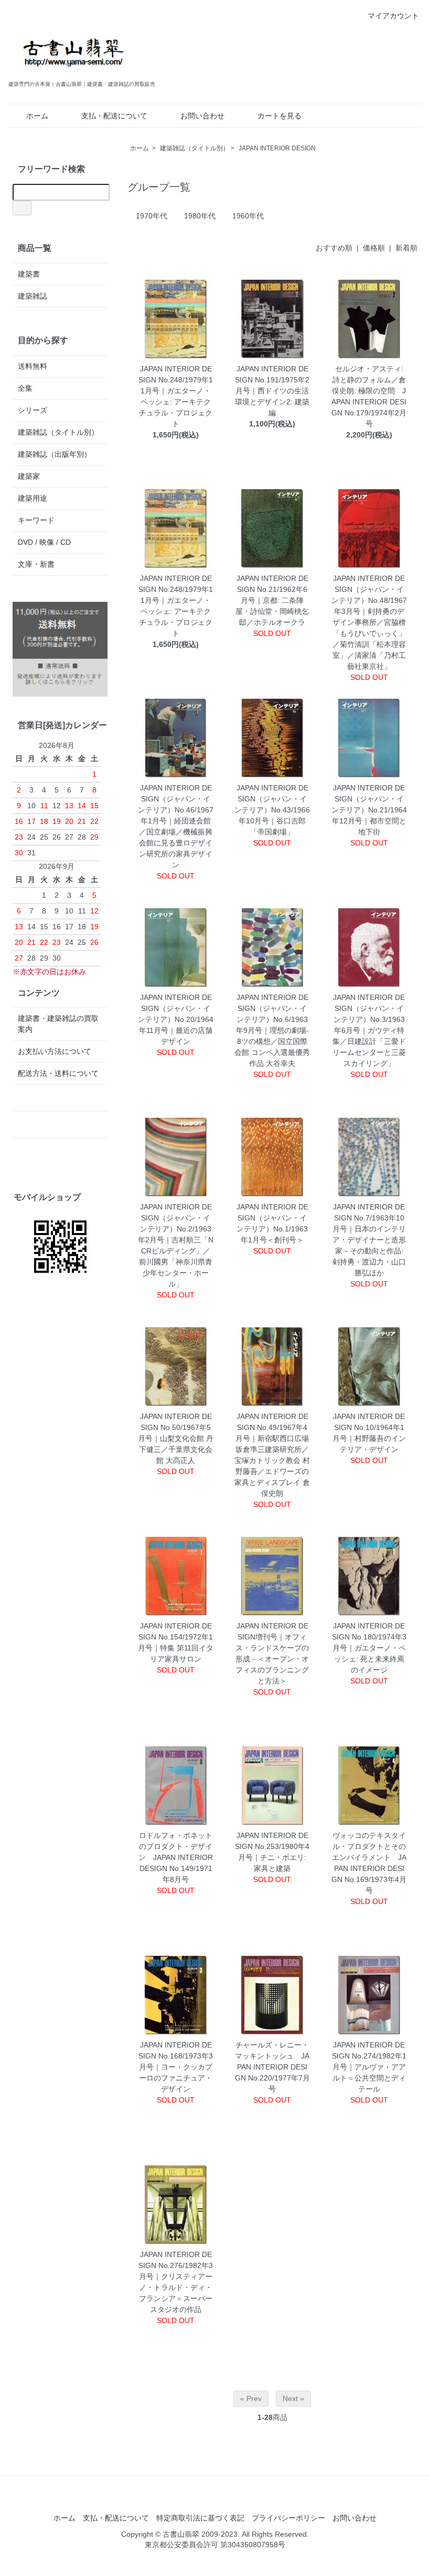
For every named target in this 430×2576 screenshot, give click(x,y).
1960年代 (248, 216)
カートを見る (279, 116)
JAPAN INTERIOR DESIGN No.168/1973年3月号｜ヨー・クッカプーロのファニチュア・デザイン (176, 2067)
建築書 (29, 274)
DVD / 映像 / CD (44, 542)
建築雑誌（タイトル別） (195, 148)
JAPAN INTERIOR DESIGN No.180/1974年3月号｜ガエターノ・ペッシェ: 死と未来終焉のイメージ (369, 1648)
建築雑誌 (33, 296)
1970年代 (152, 216)
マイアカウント (393, 16)
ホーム (37, 116)
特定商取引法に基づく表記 (200, 2518)
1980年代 (200, 216)
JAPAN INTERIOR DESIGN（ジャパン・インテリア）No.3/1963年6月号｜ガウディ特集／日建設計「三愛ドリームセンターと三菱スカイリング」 (369, 1030)
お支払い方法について (55, 1051)
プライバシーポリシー (288, 2518)
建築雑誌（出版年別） (55, 454)
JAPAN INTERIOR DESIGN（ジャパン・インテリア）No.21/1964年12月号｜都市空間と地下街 (369, 810)
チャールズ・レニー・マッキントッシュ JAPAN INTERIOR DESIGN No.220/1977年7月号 (272, 2067)
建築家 (29, 476)
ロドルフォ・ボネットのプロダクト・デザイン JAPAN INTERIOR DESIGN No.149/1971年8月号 (176, 1857)
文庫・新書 (36, 564)
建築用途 (33, 498)
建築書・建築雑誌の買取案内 (58, 1024)
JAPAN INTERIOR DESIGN (277, 148)
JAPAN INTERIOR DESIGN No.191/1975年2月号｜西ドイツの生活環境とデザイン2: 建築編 (272, 391)
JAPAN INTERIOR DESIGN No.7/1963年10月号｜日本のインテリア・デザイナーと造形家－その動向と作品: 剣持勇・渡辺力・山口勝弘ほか (369, 1240)
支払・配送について (114, 116)
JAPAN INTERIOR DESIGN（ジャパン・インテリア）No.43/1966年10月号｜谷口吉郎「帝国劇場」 (272, 810)
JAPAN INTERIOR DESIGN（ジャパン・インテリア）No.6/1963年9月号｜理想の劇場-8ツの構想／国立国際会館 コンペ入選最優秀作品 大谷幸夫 (272, 1030)
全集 (25, 388)
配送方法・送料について (58, 1073)
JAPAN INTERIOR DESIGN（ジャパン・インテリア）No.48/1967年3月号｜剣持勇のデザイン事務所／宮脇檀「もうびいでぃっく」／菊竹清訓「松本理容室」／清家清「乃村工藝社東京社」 (369, 622)
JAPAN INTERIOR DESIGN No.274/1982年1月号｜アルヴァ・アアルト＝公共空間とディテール (369, 2067)
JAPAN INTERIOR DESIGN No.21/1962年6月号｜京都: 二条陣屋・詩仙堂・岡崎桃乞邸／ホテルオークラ (272, 600)
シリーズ (33, 410)
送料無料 (33, 366)
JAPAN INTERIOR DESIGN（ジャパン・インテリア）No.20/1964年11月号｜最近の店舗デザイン (176, 1019)
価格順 (374, 248)
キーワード (36, 520)
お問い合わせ (202, 116)
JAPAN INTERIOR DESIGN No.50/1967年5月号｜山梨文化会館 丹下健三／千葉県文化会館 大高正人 (176, 1438)
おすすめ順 (334, 248)
